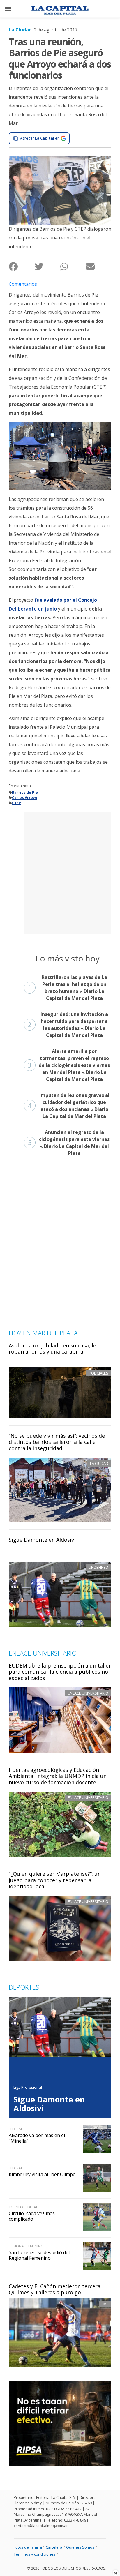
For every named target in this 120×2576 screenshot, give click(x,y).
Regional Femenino (26, 2246)
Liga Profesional (28, 2087)
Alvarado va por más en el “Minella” (37, 2138)
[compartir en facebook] (22, 266)
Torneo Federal (23, 2207)
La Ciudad (20, 30)
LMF (105, 2304)
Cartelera (54, 2547)
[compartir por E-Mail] (98, 266)
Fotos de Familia (28, 2547)
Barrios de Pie (25, 792)
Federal (16, 2129)
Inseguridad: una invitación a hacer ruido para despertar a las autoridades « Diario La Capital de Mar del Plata (68, 1025)
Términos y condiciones (35, 2554)
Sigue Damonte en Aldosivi (42, 1540)
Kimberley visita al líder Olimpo (42, 2174)
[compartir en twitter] (47, 266)
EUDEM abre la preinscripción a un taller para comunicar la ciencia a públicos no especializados (60, 1672)
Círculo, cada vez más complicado (32, 2216)
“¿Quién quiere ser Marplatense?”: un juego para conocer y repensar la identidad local (55, 1880)
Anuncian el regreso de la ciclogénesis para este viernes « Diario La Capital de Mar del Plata (69, 1143)
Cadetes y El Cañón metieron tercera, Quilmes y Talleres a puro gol (55, 2289)
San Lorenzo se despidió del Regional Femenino (39, 2255)
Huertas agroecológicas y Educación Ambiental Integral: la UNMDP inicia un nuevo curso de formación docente (58, 1776)
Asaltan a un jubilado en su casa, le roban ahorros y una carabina (52, 1349)
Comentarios (23, 284)
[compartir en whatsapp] (73, 266)
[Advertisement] (60, 872)
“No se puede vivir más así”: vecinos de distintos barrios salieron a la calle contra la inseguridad (57, 1442)
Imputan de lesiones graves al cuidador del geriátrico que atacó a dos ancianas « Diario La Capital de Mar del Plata (69, 1106)
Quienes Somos (80, 2547)
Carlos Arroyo (25, 798)
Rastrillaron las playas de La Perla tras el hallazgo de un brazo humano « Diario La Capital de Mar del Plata (68, 988)
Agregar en (40, 138)
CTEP (16, 803)
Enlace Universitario (88, 1693)
